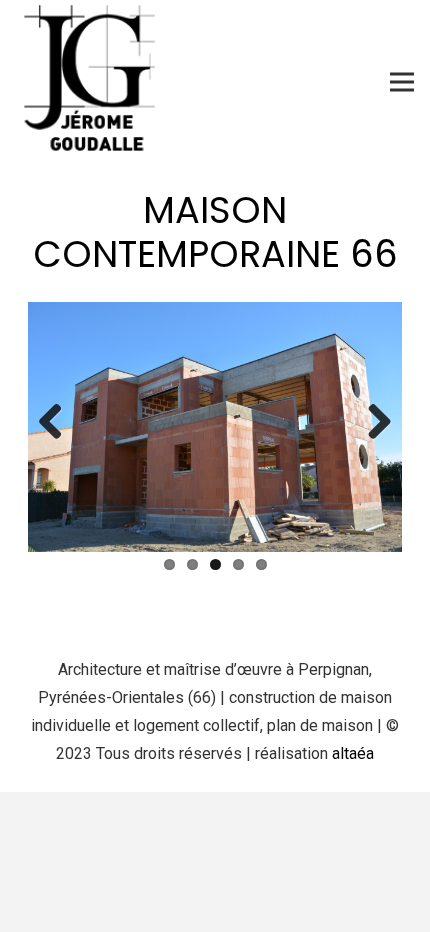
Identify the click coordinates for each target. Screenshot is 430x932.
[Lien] (97, 82)
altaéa (353, 753)
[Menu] (402, 82)
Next (372, 423)
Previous (58, 423)
